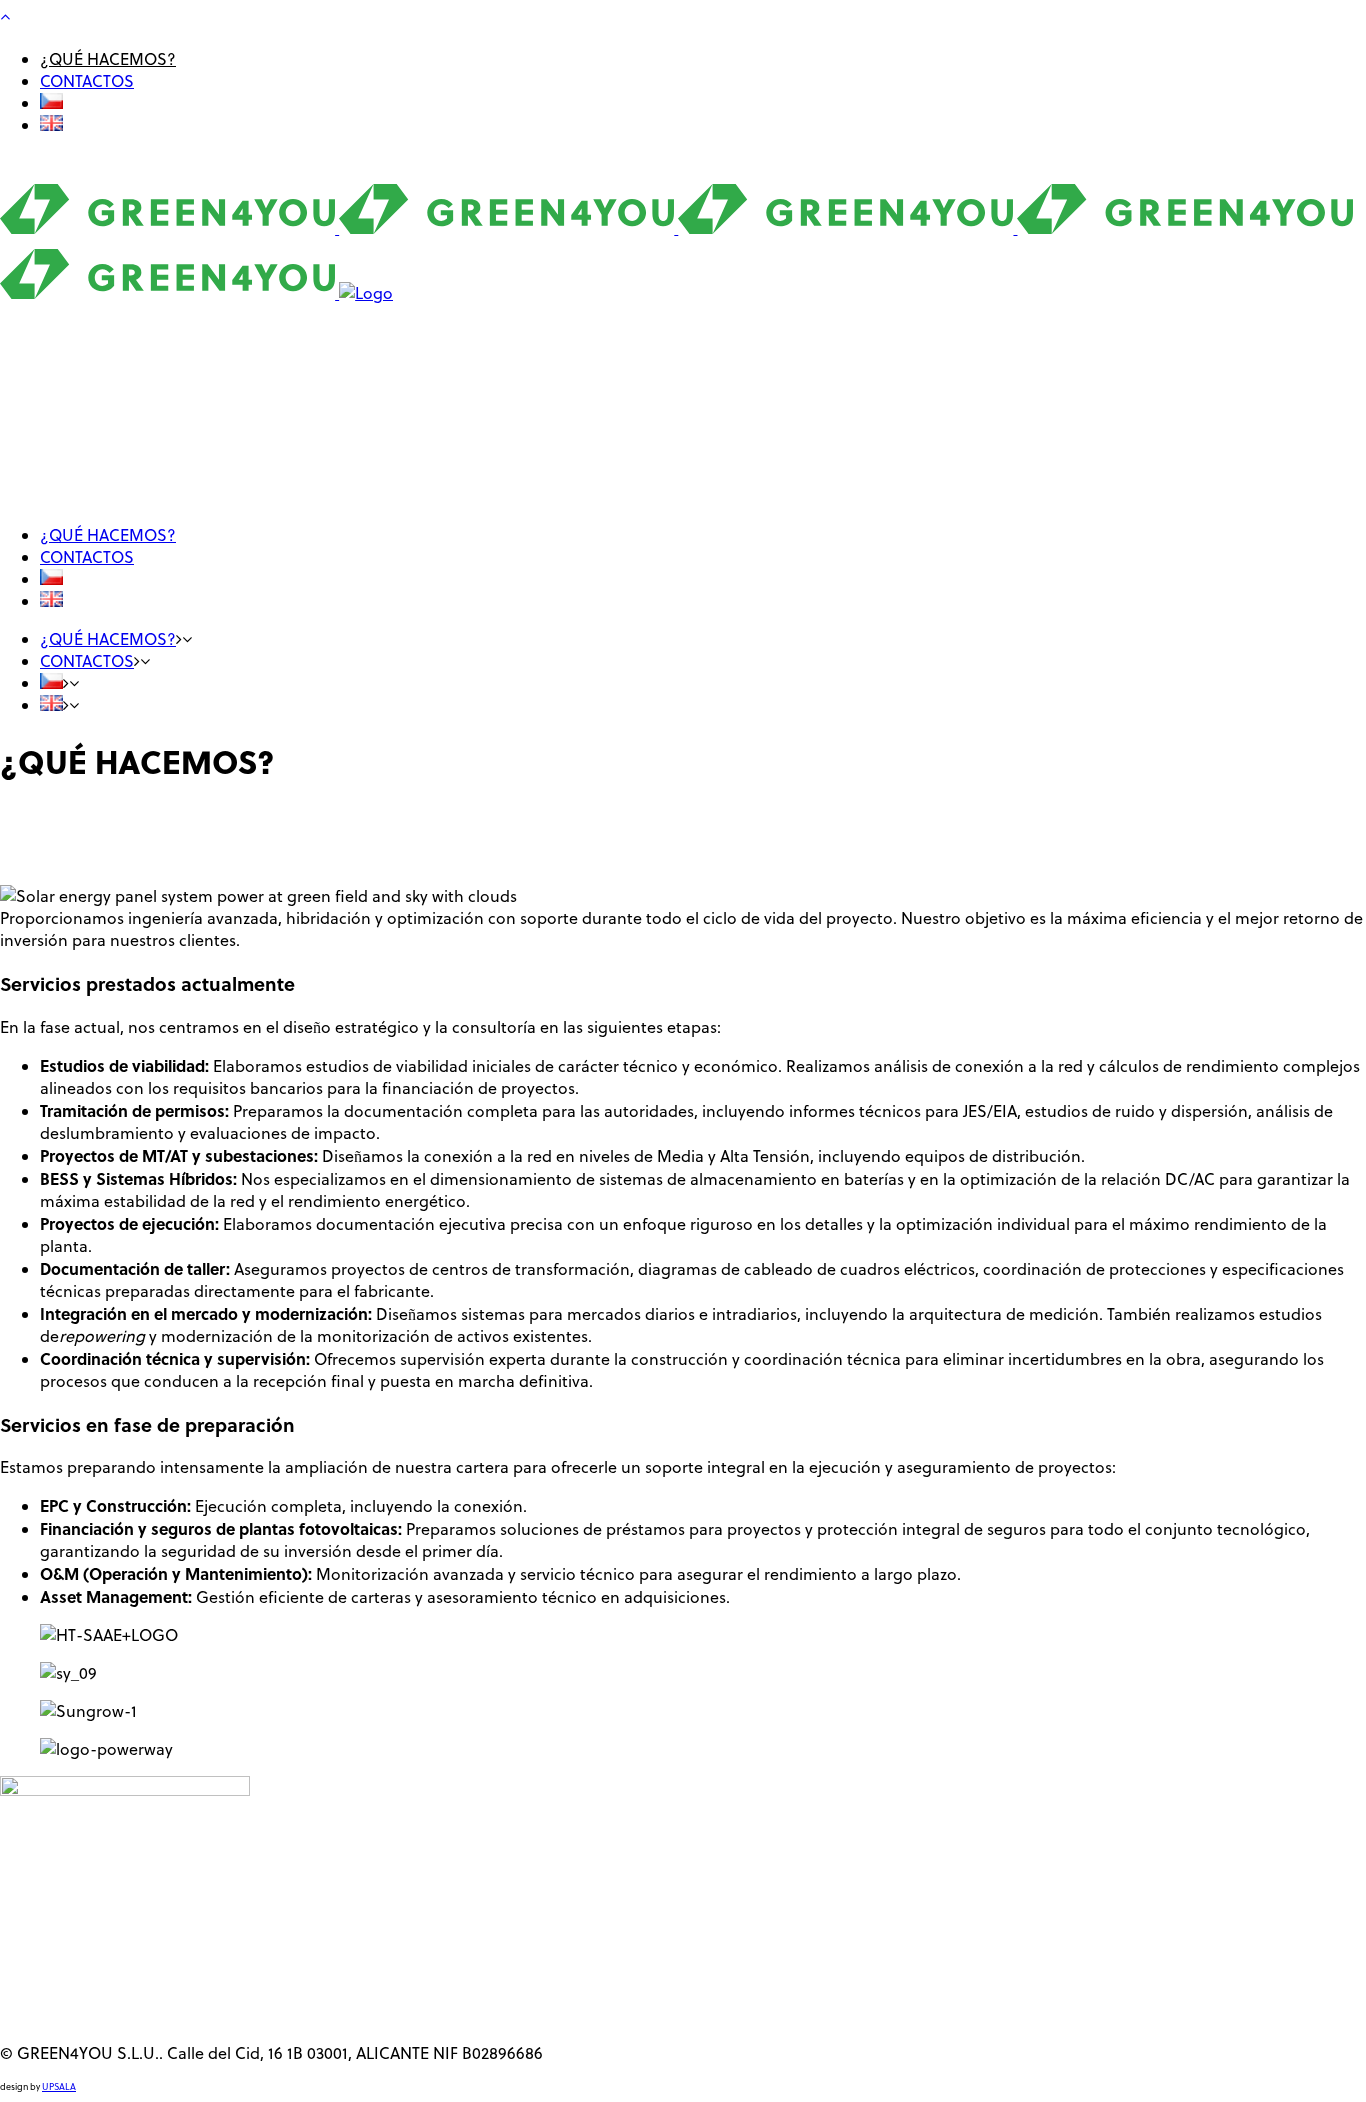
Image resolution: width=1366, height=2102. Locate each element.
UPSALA (59, 2086)
